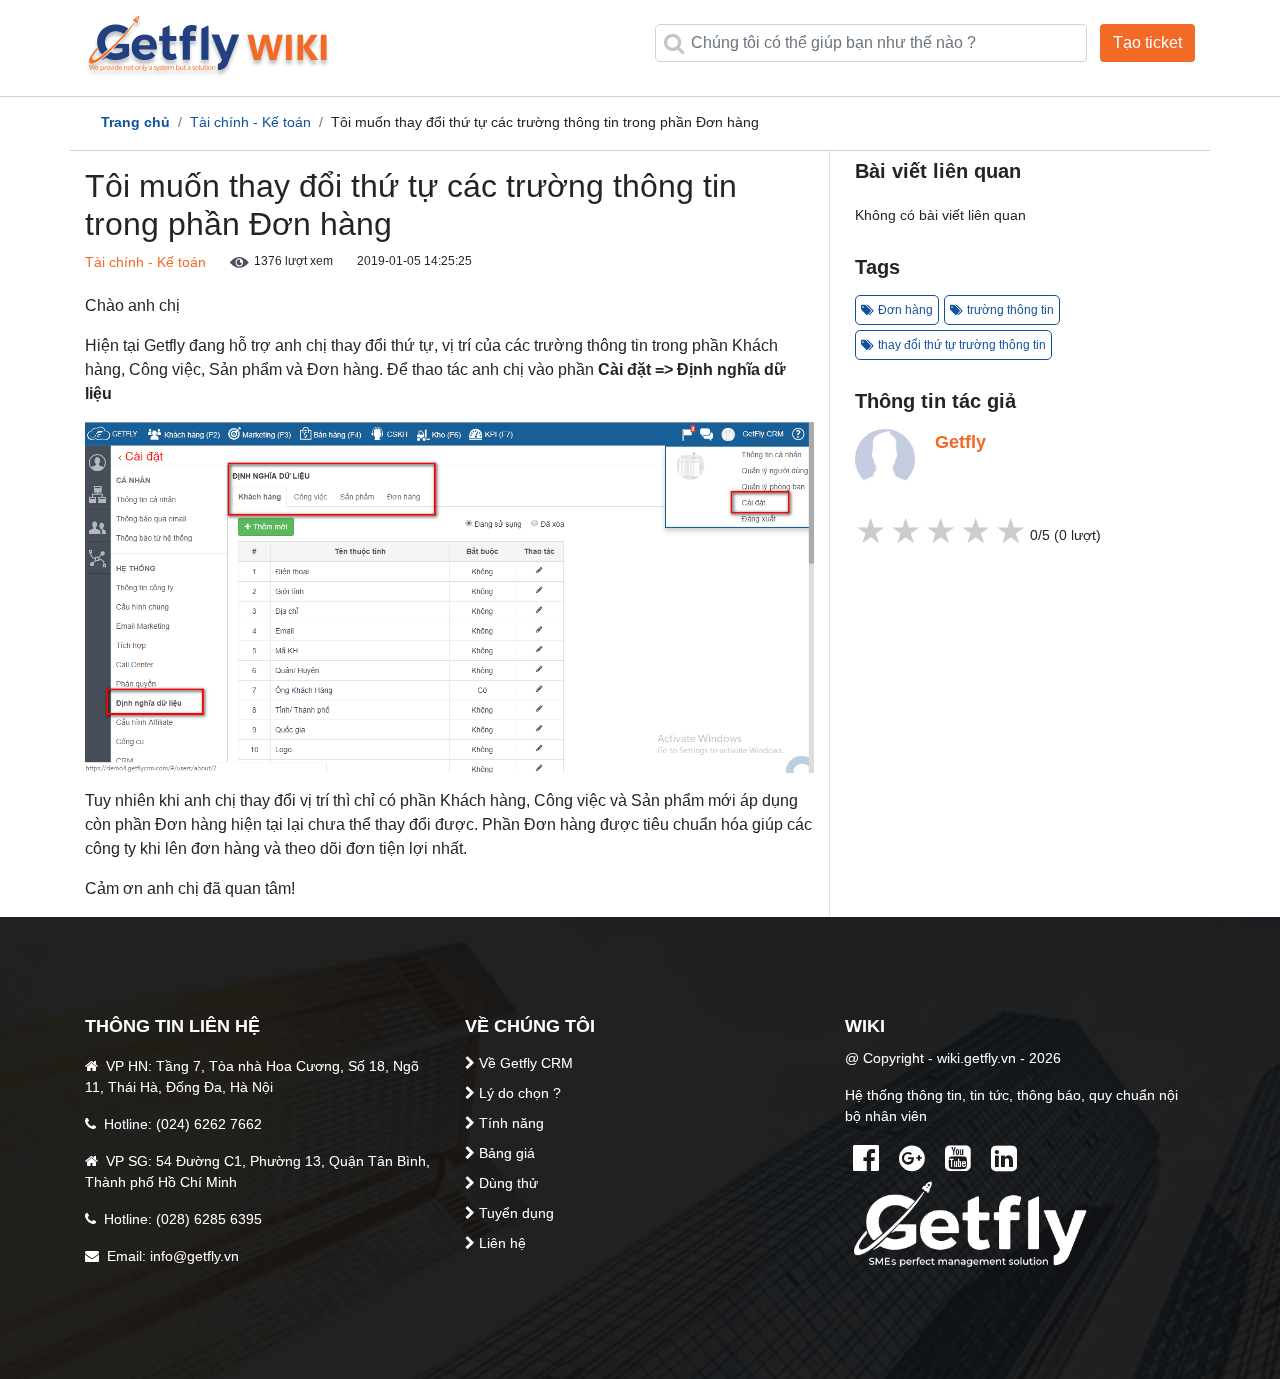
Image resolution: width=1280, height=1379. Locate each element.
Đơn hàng (905, 310)
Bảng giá (507, 1153)
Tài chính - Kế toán (250, 122)
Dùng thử (508, 1183)
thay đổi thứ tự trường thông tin (962, 345)
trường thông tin (1010, 310)
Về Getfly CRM (526, 1063)
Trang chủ (135, 122)
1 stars (1012, 531)
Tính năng (511, 1123)
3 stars (942, 531)
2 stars (977, 531)
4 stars (907, 531)
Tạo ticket (1147, 42)
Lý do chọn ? (520, 1093)
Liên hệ (502, 1243)
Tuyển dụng (516, 1213)
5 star (872, 531)
